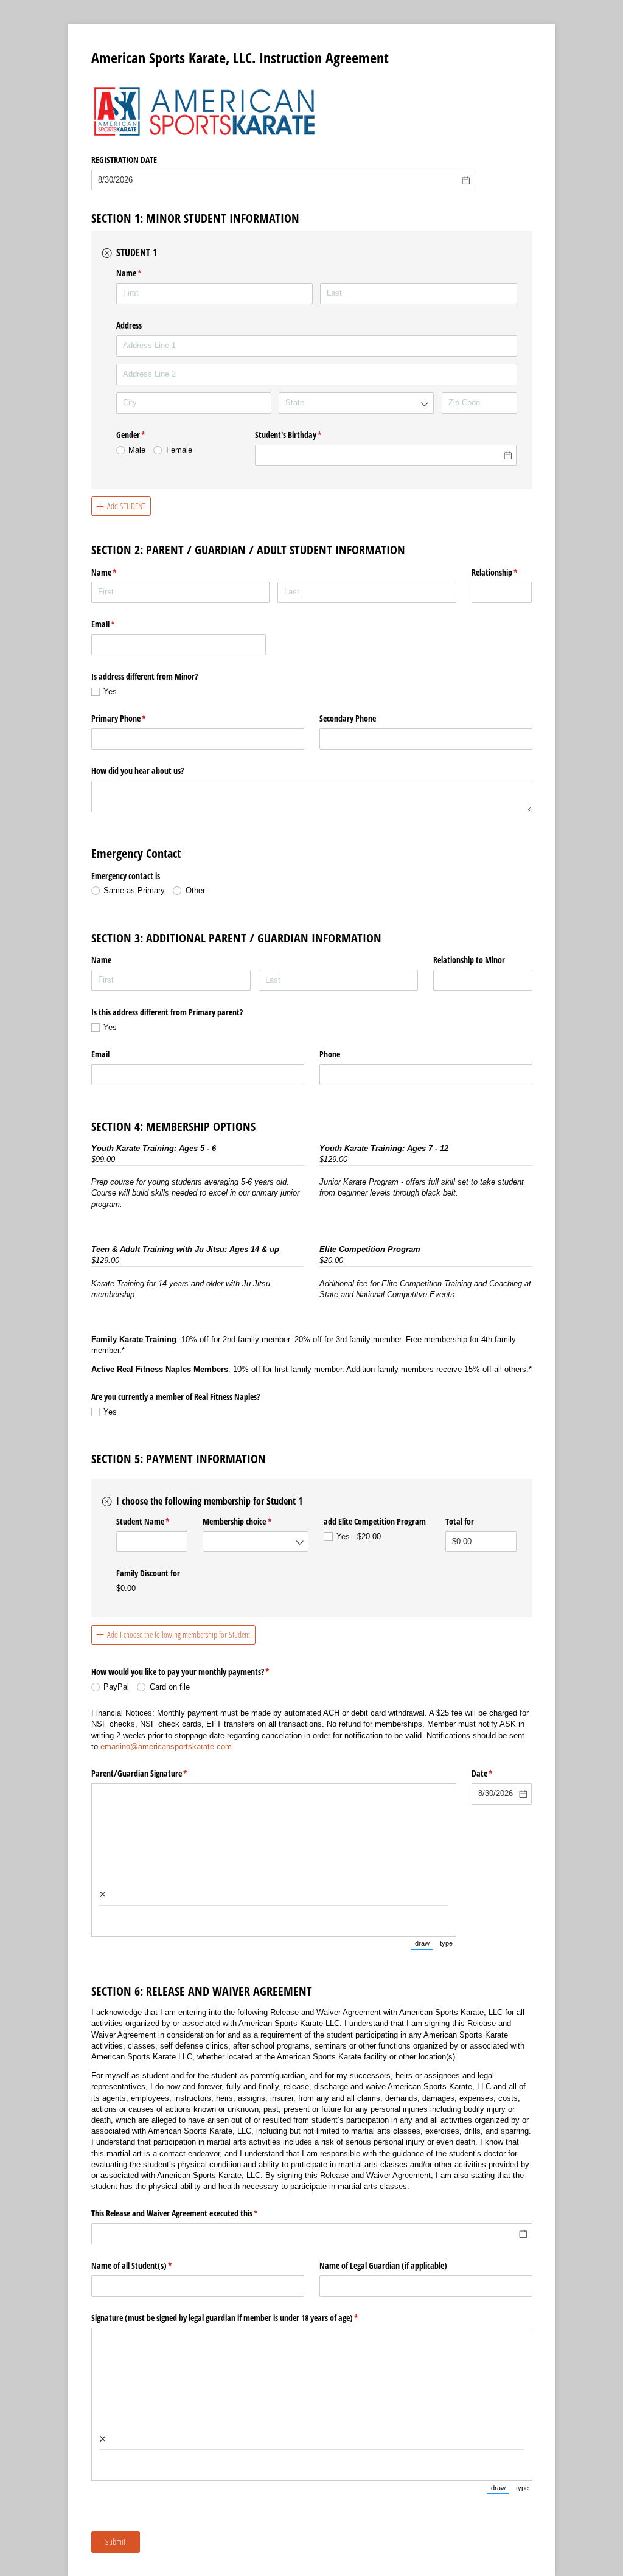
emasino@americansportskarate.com (166, 1746)
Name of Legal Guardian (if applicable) (383, 2265)
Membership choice (251, 1521)
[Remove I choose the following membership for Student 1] (107, 1502)
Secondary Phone (348, 718)
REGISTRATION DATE (124, 160)
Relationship (502, 572)
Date (496, 1773)
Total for (461, 1521)
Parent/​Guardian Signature (154, 1773)
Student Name (152, 1521)
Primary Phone (133, 718)
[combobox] (356, 403)
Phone (330, 1054)
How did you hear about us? (137, 771)
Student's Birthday (303, 435)
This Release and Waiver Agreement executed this (189, 2213)
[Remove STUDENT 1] (107, 253)
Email (117, 624)
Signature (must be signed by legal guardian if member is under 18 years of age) (239, 2318)
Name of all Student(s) (146, 2265)
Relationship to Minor (469, 960)
